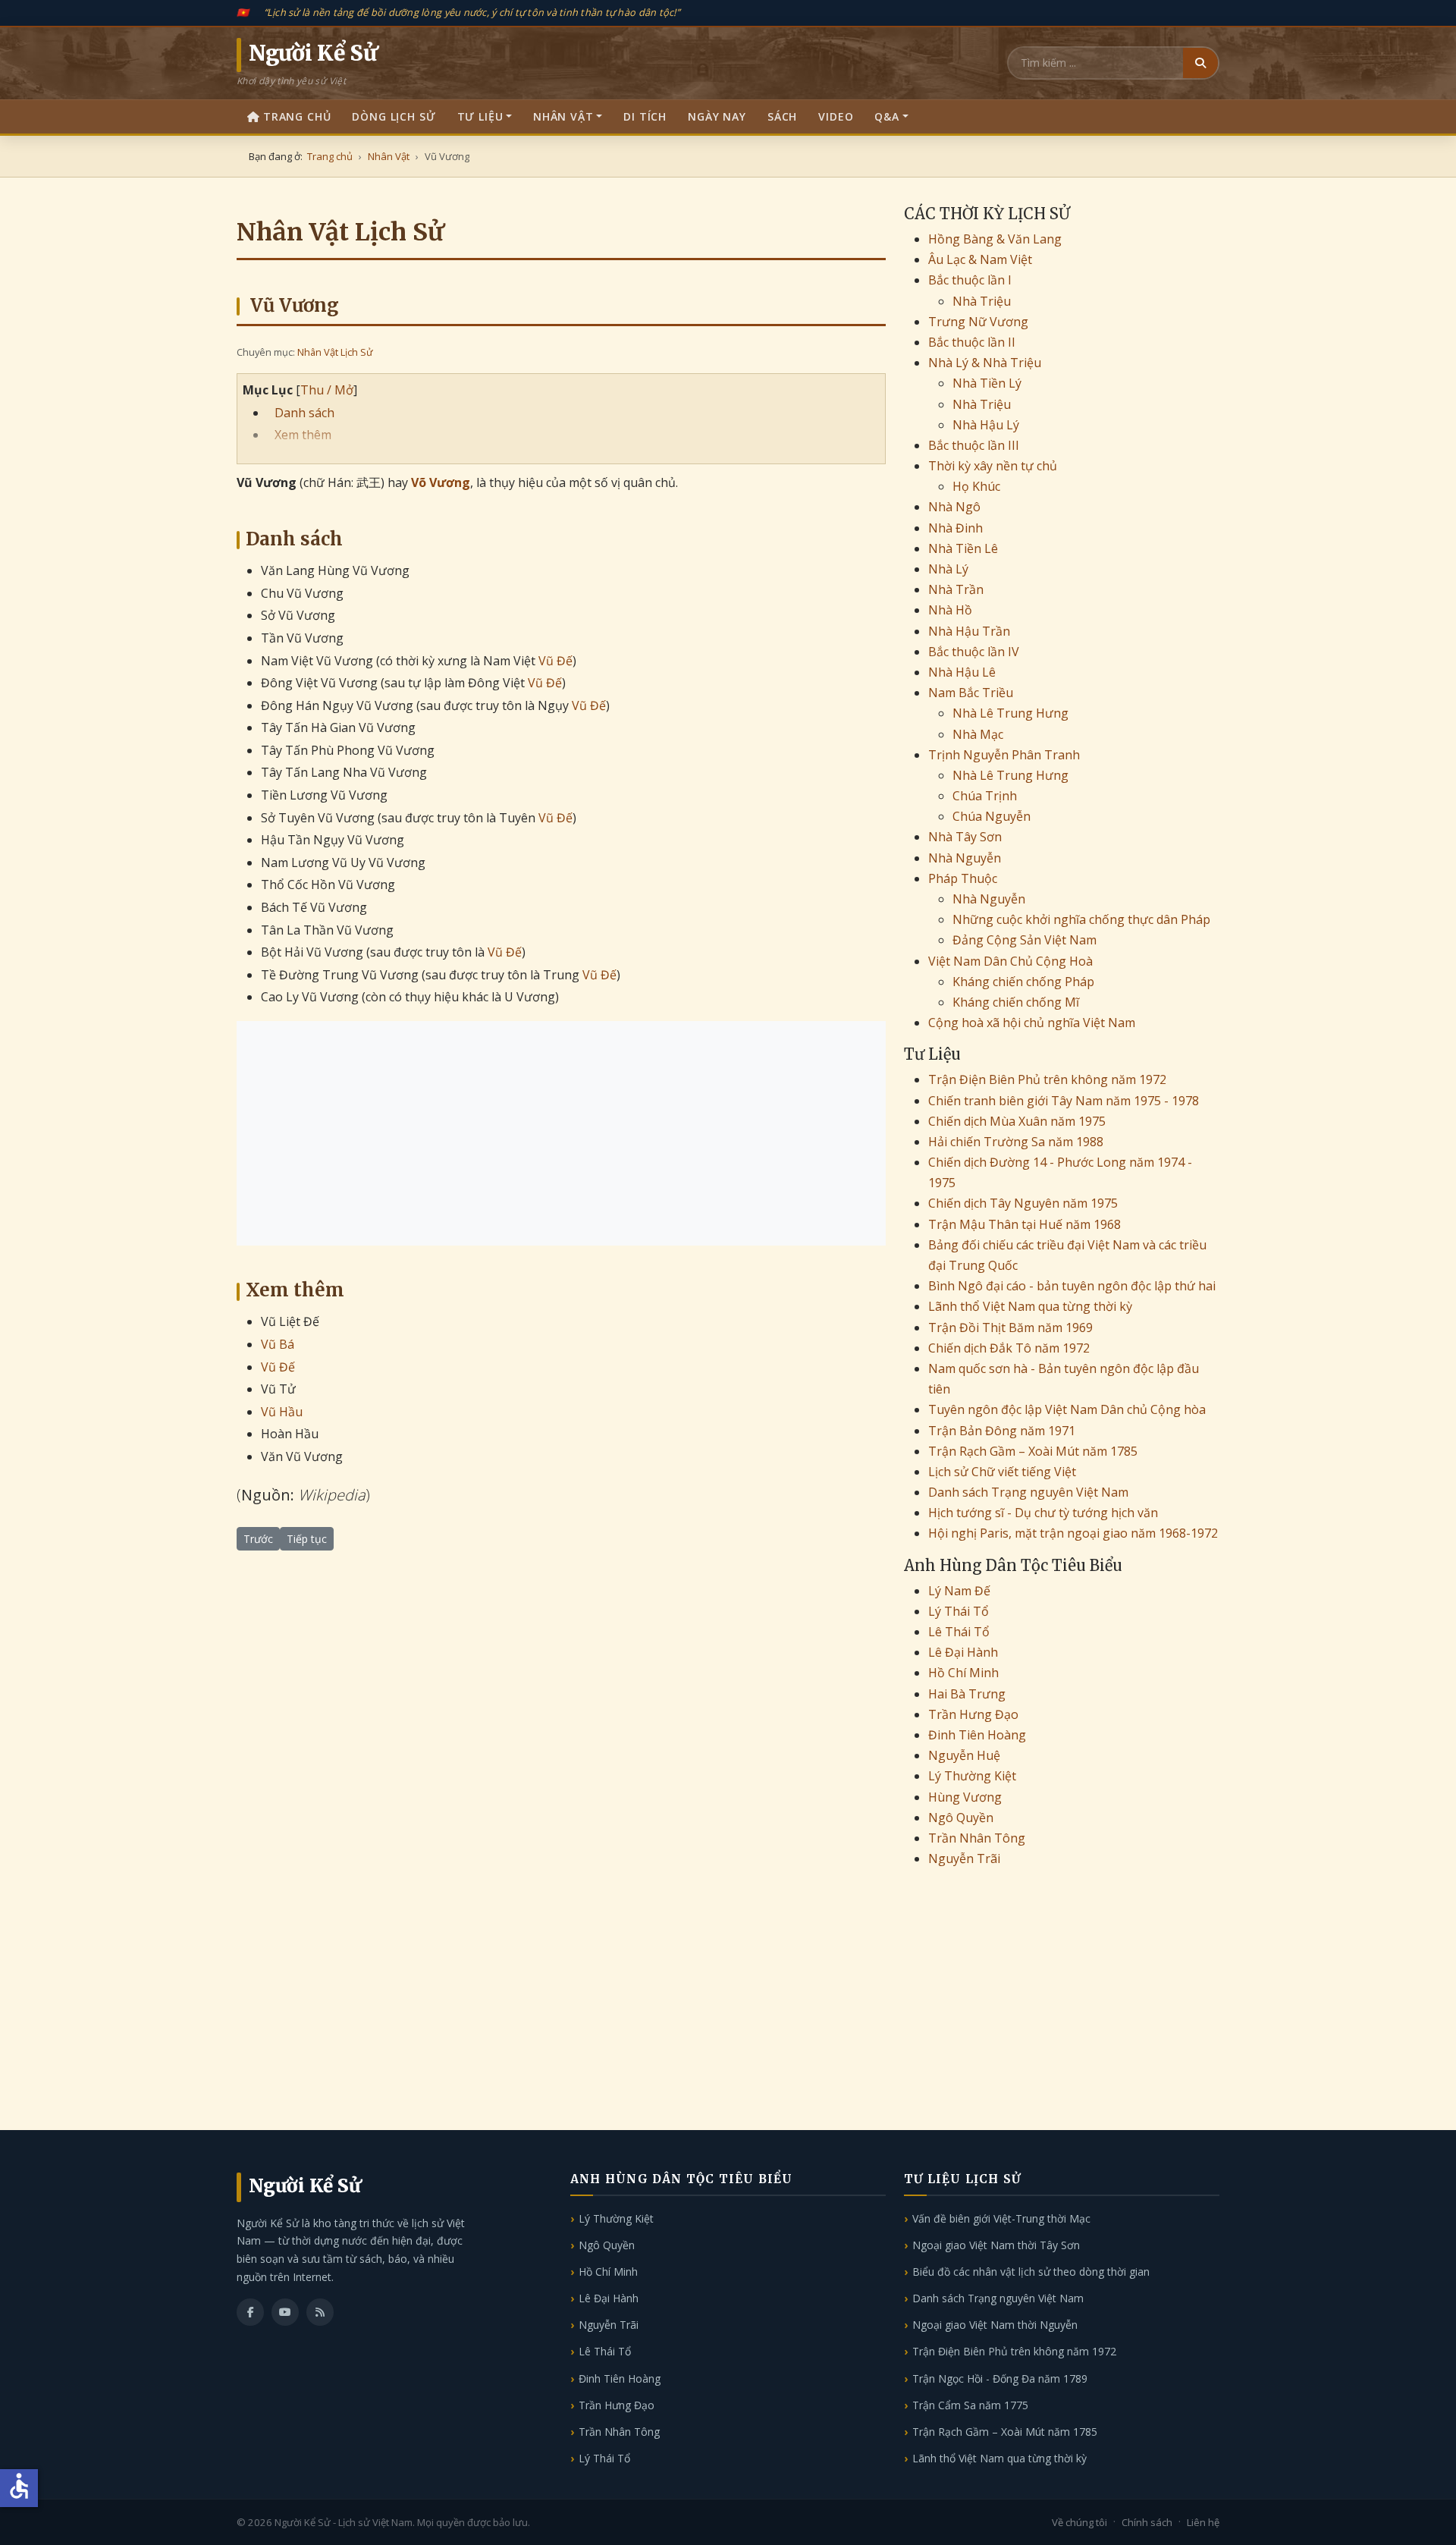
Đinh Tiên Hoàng (977, 1735)
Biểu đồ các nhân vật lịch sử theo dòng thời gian (1031, 2272)
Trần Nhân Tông (977, 1838)
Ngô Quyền (961, 1818)
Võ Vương (441, 482)
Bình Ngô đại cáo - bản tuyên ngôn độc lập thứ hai (1072, 1286)
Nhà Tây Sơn (965, 837)
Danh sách (304, 413)
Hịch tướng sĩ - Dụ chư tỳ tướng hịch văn (1043, 1513)
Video (836, 116)
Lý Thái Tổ (959, 1611)
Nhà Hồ (950, 610)
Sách (782, 116)
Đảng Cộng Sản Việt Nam (1025, 940)
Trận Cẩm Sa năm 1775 (970, 2405)
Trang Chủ (297, 116)
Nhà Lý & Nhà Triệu (985, 363)
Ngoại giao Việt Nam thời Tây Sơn (996, 2245)
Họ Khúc (976, 486)
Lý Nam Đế (959, 1591)
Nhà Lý (948, 569)
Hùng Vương (965, 1797)
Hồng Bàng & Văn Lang (995, 239)
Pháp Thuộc (963, 878)
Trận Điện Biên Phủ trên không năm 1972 (1047, 1079)
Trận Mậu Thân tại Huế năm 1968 (1025, 1224)
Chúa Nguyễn (992, 816)
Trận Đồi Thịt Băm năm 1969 (1010, 1327)
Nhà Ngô (954, 507)
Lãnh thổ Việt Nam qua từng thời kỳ (1030, 1306)
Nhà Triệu (982, 301)
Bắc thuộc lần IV (974, 652)
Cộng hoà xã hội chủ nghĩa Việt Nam (1032, 1023)
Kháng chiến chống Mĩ (1016, 1002)
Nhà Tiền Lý (987, 383)
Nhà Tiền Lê (963, 548)
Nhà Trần (956, 589)
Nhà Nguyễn (965, 858)
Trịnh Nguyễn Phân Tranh (1004, 755)
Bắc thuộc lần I (970, 280)
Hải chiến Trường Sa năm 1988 (1016, 1142)
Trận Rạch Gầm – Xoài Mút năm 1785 (1033, 1451)
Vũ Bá (278, 1344)
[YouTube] (285, 2312)
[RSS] (320, 2312)
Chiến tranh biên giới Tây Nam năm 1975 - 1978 (1064, 1101)
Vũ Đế (555, 661)
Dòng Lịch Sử (394, 116)
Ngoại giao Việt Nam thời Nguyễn (995, 2325)
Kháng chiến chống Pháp (1023, 982)
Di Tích (645, 116)
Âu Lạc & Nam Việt (980, 259)
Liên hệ (1203, 2522)
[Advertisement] (561, 1133)
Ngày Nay (717, 116)
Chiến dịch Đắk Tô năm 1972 (1009, 1348)
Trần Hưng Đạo (973, 1714)
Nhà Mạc (978, 734)
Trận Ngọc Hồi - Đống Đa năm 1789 (1000, 2378)
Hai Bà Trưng (967, 1694)
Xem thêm (303, 435)
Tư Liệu (480, 116)
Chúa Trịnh (985, 796)
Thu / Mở (327, 390)
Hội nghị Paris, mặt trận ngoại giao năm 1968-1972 (1073, 1533)
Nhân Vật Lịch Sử (335, 352)
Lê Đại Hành (963, 1652)
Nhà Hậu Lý (986, 425)
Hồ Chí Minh (963, 1673)
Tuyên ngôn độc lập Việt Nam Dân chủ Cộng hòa (1067, 1409)
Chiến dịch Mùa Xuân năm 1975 (1017, 1121)
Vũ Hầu (282, 1412)
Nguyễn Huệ (964, 1755)
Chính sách (1147, 2522)
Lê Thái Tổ (959, 1632)
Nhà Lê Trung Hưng (1010, 713)
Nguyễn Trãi (964, 1858)
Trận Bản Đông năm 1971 (1002, 1431)
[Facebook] (250, 2312)
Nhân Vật (563, 116)
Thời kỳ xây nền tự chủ (993, 466)
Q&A (887, 116)
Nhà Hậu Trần (969, 631)
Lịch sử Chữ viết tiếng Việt (1002, 1472)
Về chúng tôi (1079, 2522)
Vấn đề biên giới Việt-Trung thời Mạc (1001, 2218)
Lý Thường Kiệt (972, 1776)
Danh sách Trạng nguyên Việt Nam (1028, 1492)
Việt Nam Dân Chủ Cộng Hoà (1010, 961)
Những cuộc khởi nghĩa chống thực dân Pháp (1081, 919)
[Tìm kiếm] (1200, 63)
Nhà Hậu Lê (962, 672)
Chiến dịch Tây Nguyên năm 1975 (1023, 1203)
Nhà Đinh (955, 528)
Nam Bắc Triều (971, 693)
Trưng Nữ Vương (978, 322)
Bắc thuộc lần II (972, 342)
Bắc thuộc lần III (974, 445)
